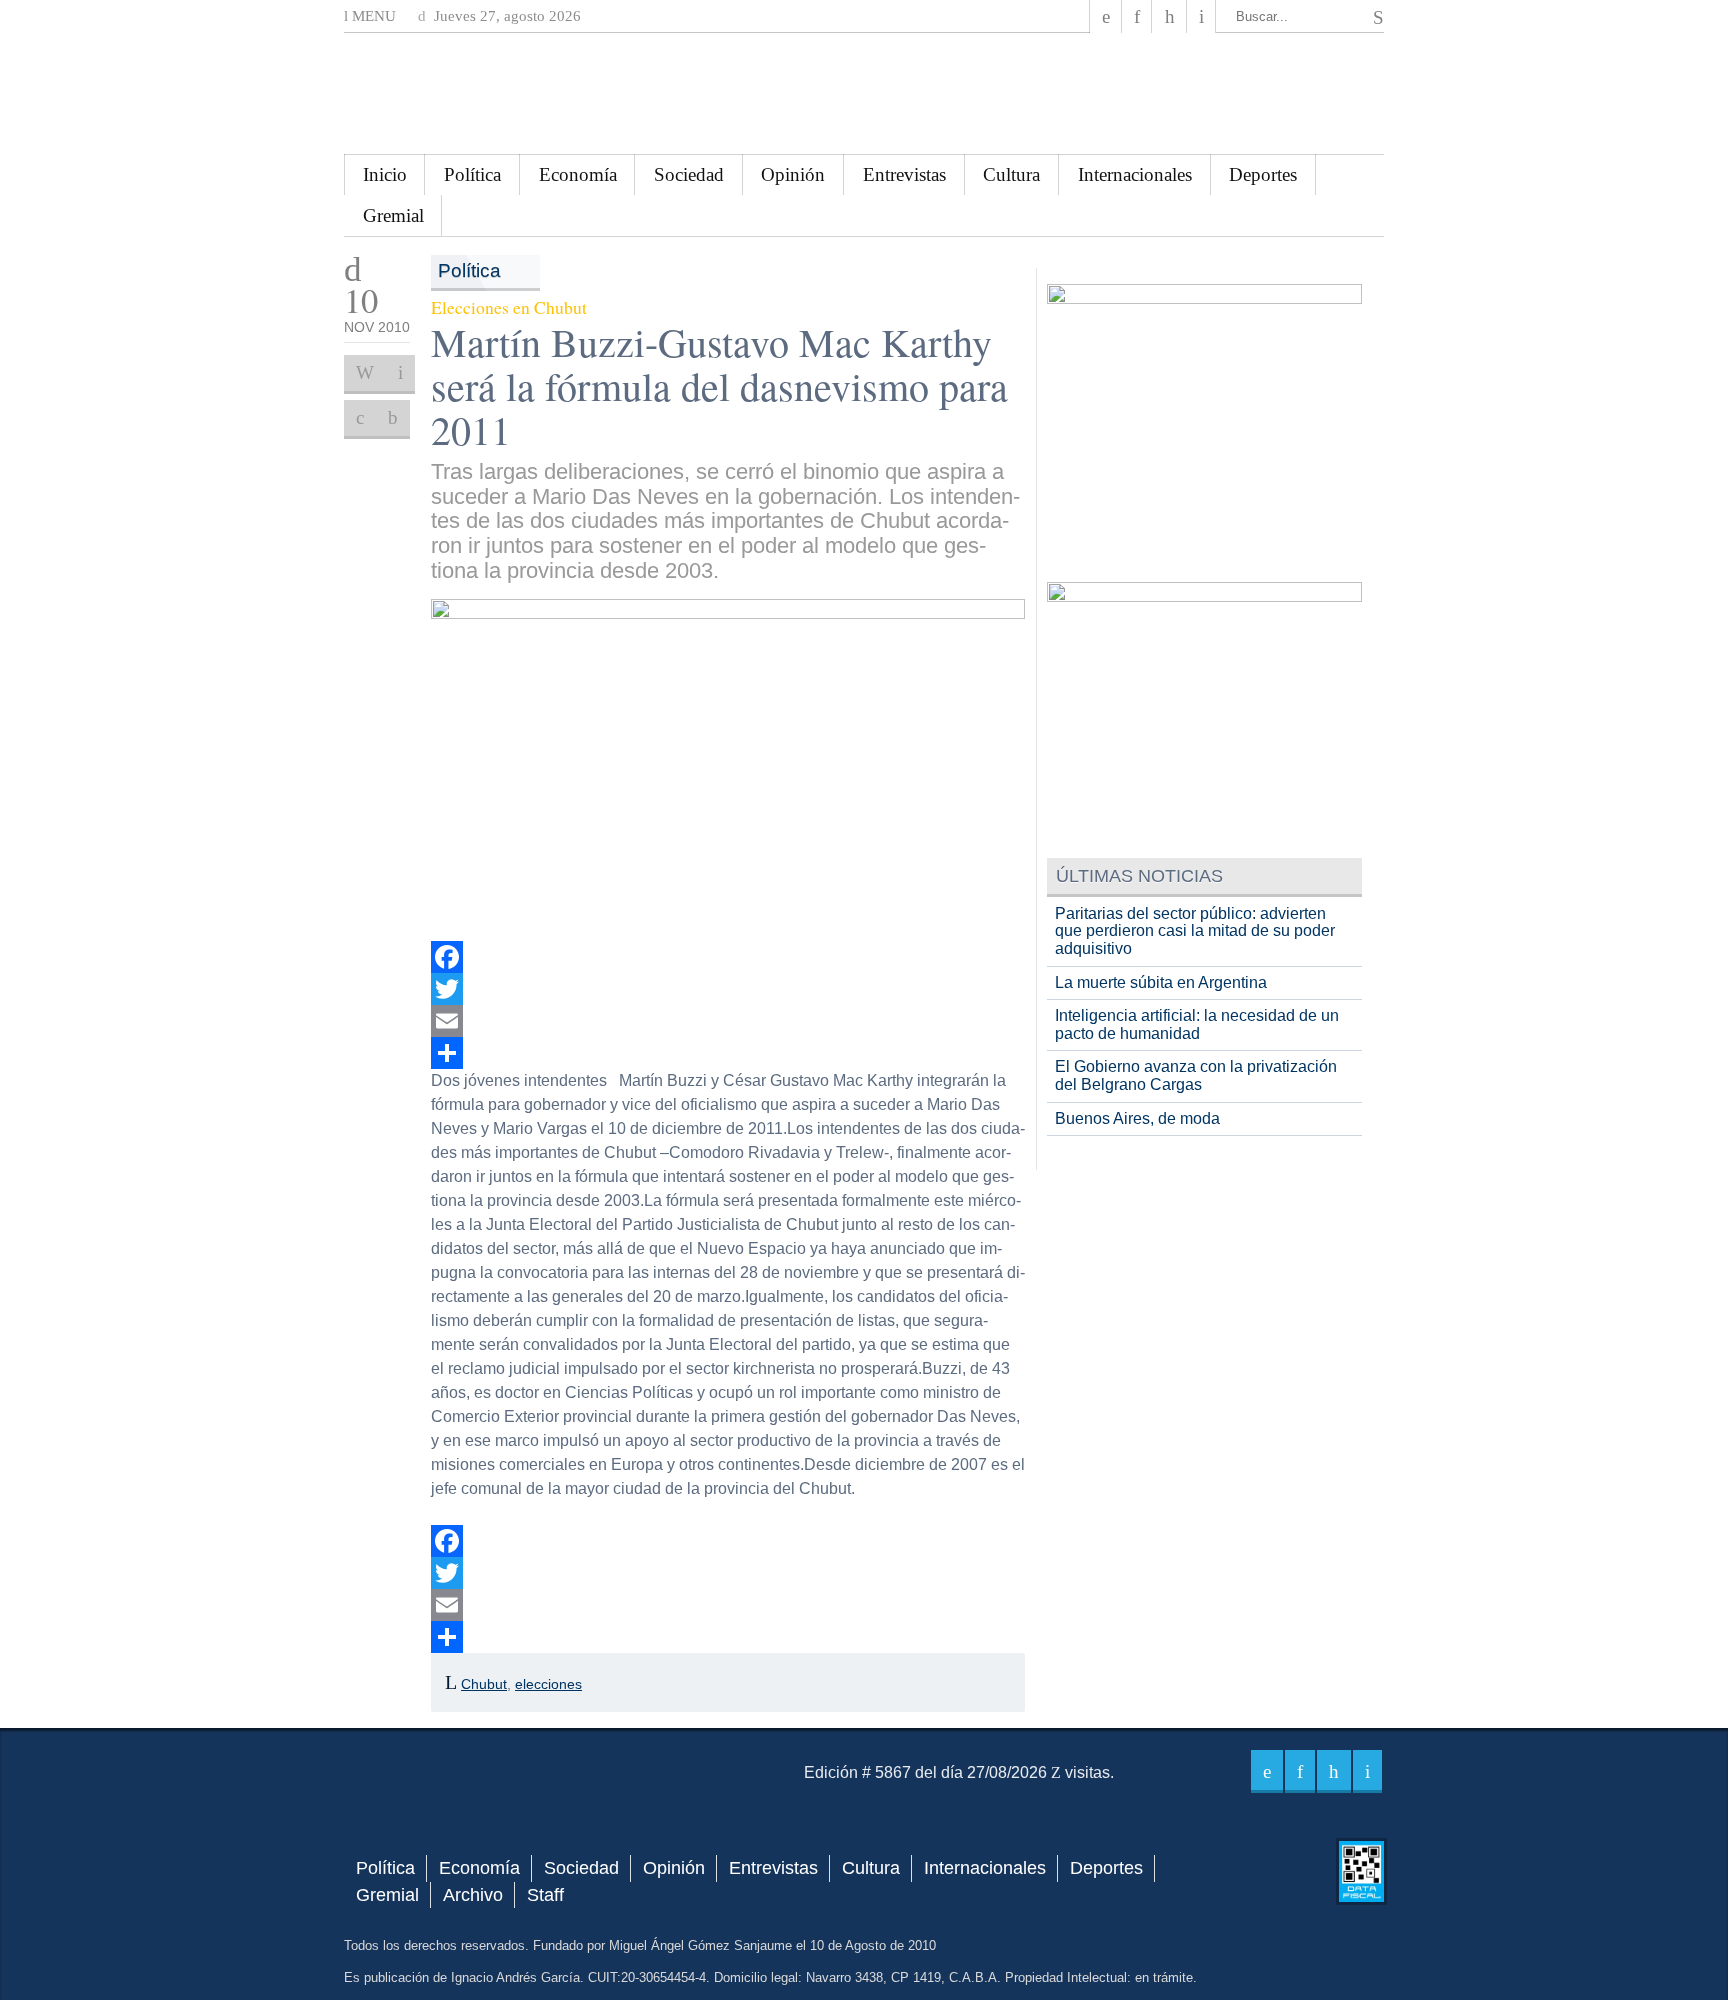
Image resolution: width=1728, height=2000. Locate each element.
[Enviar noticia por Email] (400, 373)
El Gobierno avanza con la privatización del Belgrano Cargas (1196, 1075)
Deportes (1263, 174)
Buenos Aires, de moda (1137, 1118)
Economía (578, 174)
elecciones (548, 1684)
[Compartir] (728, 1053)
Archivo (473, 1895)
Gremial (393, 215)
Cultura (1011, 174)
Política (472, 174)
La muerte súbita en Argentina (1161, 982)
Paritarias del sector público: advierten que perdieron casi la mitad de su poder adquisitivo (1195, 931)
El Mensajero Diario (864, 93)
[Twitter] (728, 989)
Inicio (385, 174)
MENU (372, 16)
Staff (545, 1895)
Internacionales (1135, 174)
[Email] (728, 1021)
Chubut (484, 1684)
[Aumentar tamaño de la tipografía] (360, 418)
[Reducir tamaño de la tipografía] (393, 418)
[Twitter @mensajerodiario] (1137, 16)
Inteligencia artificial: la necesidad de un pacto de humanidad (1197, 1024)
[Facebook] (1106, 16)
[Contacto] (1201, 16)
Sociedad (689, 174)
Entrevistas (904, 174)
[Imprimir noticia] (365, 373)
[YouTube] (1169, 16)
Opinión (793, 174)
